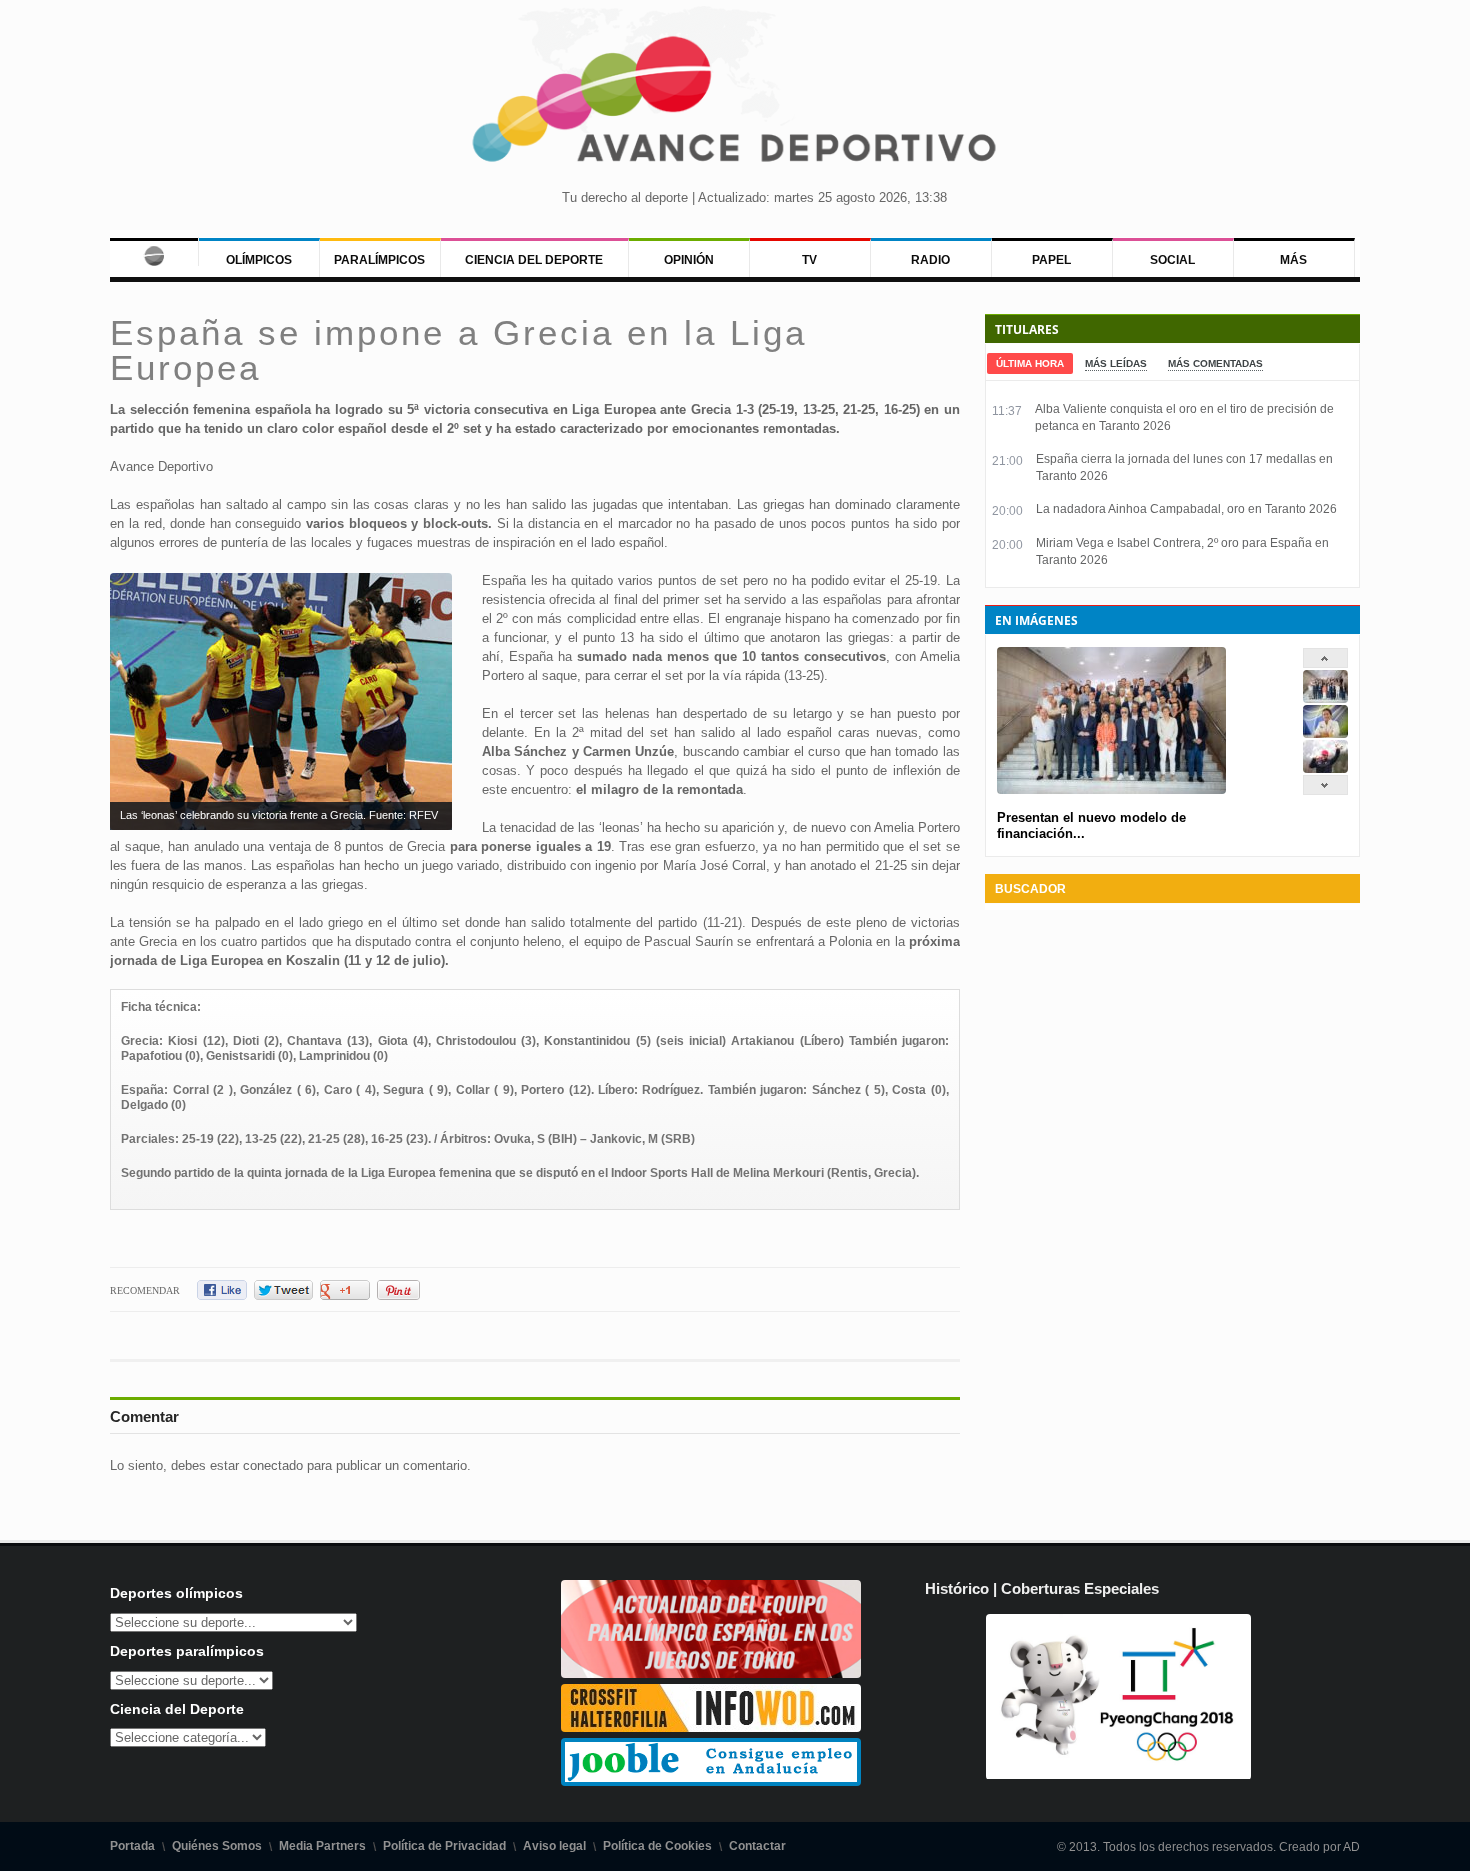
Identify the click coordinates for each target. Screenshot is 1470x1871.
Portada (132, 1846)
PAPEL (1051, 260)
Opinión (689, 260)
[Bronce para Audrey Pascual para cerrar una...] (1325, 768)
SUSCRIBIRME (835, 1795)
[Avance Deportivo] (735, 105)
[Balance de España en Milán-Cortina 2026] (1325, 733)
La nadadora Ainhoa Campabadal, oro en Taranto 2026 (1186, 509)
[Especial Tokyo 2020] (711, 1673)
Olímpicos (259, 260)
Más (1293, 260)
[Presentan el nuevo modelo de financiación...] (1325, 698)
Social (1172, 260)
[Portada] (153, 252)
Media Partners (322, 1846)
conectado (273, 1465)
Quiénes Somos (217, 1846)
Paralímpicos (379, 260)
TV (809, 260)
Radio (930, 260)
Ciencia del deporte (534, 260)
